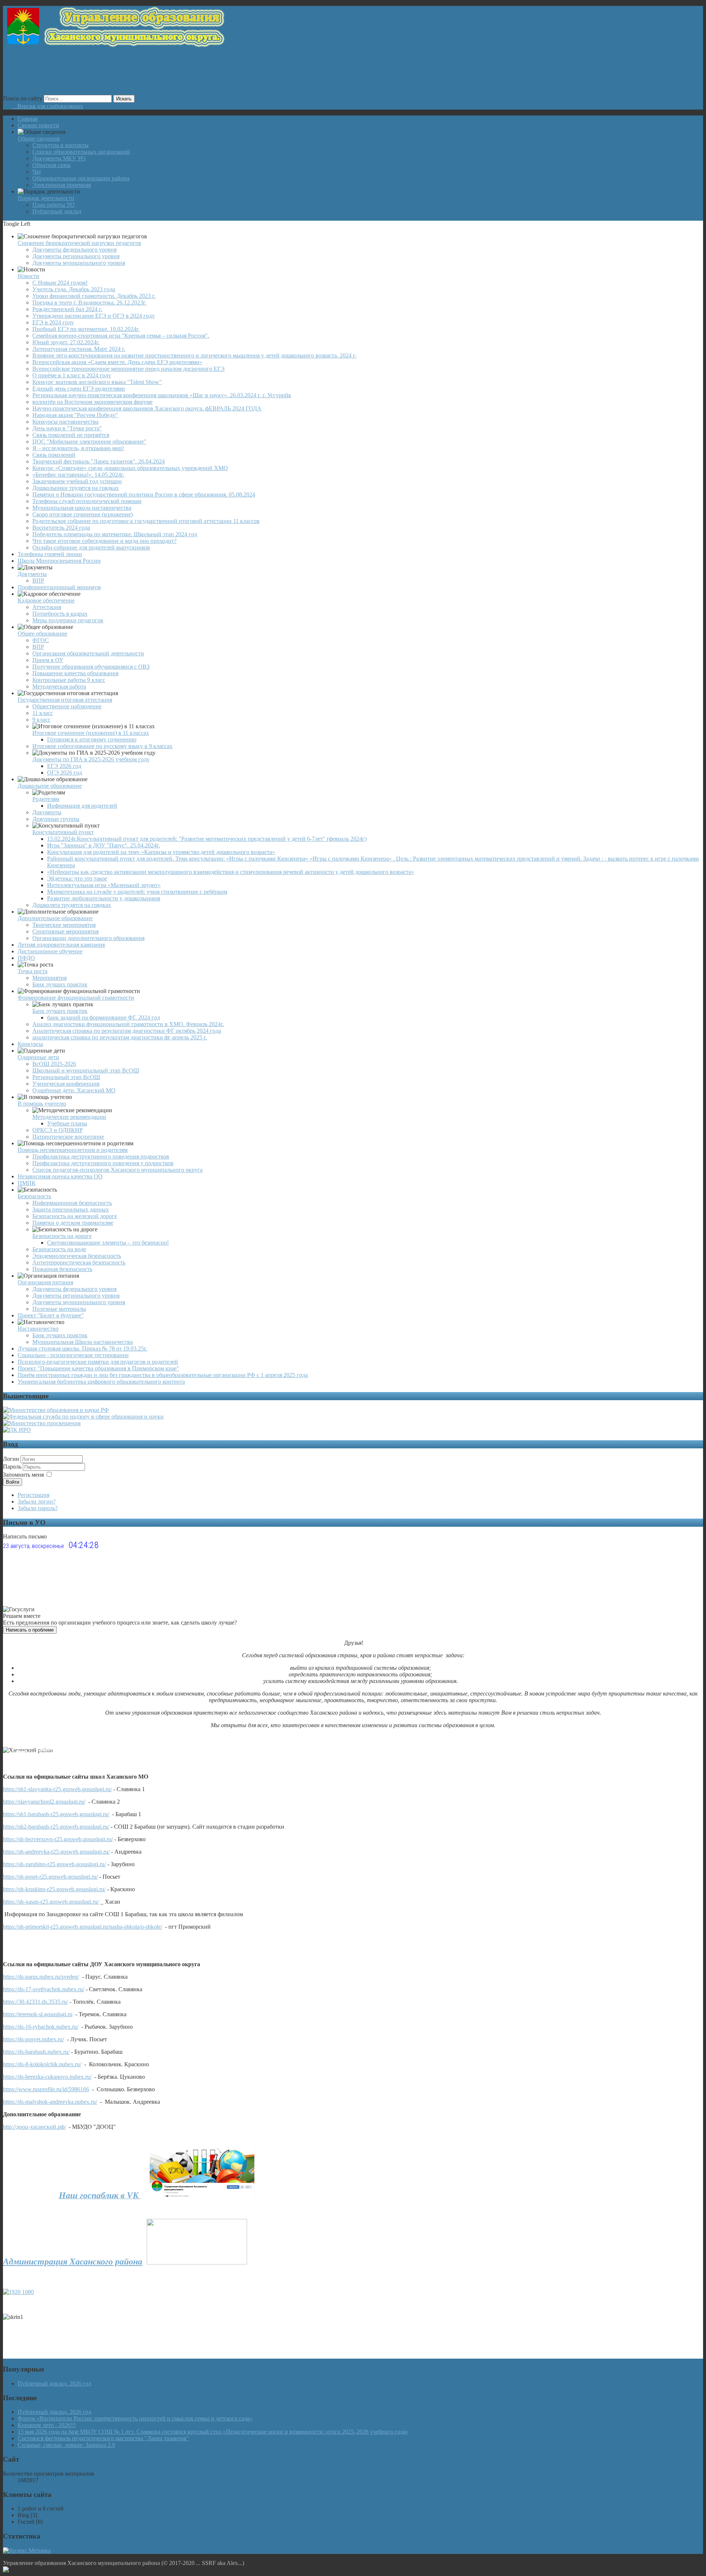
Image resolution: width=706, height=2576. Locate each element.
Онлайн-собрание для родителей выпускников (91, 547)
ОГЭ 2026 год (65, 773)
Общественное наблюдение (67, 706)
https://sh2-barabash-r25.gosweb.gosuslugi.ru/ (56, 1827)
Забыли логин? (37, 1502)
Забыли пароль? (38, 1508)
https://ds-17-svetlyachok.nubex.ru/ (44, 1989)
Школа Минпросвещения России (59, 561)
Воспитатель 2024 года (61, 528)
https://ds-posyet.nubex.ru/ (33, 2039)
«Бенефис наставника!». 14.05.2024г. (78, 475)
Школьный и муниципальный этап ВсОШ (86, 1070)
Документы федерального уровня (74, 250)
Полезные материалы (59, 1309)
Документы (32, 574)
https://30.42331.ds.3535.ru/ (35, 2002)
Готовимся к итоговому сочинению (92, 739)
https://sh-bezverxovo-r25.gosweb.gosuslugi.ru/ (58, 1839)
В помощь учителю (42, 1104)
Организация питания (45, 1282)
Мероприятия (49, 978)
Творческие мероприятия (64, 925)
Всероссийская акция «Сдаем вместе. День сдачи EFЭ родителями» (117, 362)
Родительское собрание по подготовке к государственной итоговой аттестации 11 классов (146, 521)
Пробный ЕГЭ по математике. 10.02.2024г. (86, 329)
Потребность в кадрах (60, 614)
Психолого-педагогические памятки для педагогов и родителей (98, 1362)
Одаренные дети (38, 1057)
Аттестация (47, 607)
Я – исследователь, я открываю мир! (78, 448)
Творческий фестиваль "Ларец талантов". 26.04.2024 (99, 461)
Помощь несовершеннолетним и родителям (73, 1150)
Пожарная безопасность (62, 1269)
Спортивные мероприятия (65, 931)
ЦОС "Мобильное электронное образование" (89, 442)
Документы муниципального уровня (79, 263)
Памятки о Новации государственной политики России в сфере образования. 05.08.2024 (144, 494)
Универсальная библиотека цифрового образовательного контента (101, 1382)
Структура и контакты (60, 145)
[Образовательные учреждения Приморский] (48, 1750)
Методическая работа (59, 686)
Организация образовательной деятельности (88, 653)
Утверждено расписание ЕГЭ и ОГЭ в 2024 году (94, 316)
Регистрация (33, 1495)
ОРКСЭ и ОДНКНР (58, 1130)
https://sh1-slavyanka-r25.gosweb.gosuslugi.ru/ (57, 1789)
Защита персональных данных (71, 1209)
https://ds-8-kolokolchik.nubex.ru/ (42, 2064)
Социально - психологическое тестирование (73, 1355)
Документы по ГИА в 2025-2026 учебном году (91, 759)
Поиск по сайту (23, 98)
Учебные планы (67, 1123)
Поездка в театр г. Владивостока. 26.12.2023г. (89, 303)
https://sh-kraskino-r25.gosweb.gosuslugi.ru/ (54, 1889)
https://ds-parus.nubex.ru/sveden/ (41, 1977)
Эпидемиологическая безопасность (77, 1256)
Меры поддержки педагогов (68, 620)
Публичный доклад (57, 211)
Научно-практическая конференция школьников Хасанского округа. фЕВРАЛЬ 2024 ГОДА (147, 408)
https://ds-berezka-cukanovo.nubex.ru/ (47, 2077)
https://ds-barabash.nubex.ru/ (36, 2052)
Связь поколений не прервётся (71, 435)
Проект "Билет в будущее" (51, 1315)
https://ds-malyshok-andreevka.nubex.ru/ (50, 2102)
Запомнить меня (23, 1475)
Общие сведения (39, 138)
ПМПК (27, 1183)
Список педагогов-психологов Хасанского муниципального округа (117, 1170)
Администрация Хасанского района (73, 2262)
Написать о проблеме (30, 1630)
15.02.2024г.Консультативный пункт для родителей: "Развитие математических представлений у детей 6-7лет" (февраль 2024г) (207, 839)
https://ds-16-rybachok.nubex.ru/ (41, 2027)
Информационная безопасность (72, 1203)
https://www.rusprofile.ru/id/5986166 (46, 2089)
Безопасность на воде (59, 1249)
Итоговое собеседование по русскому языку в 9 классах (102, 746)
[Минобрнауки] (56, 1410)
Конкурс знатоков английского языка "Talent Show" (97, 382)
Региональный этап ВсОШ (66, 1077)
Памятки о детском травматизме (73, 1223)
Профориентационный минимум (59, 587)
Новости (28, 276)
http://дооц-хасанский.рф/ (34, 2127)
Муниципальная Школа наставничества (83, 1342)
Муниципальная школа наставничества (82, 508)
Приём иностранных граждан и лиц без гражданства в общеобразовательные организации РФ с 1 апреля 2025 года (163, 1375)
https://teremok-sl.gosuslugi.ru (38, 2014)
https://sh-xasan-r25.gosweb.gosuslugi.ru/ (51, 1902)
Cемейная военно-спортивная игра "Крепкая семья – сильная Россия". (121, 336)
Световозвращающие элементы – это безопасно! (108, 1243)
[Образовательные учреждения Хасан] (14, 1753)
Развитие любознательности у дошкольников (104, 898)
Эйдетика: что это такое (77, 878)
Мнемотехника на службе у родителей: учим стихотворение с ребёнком (137, 892)
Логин (11, 1459)
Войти (13, 1482)
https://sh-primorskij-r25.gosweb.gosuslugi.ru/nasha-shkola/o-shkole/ (83, 1927)
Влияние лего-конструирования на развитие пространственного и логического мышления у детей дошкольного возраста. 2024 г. (194, 355)
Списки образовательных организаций (81, 152)
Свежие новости (38, 125)
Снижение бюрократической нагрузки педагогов (79, 243)
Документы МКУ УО (59, 158)
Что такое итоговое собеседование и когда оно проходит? (104, 541)
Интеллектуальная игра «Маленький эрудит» (104, 885)
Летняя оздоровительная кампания (61, 945)
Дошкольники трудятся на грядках (76, 488)
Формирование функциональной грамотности (76, 998)
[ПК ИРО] (17, 1430)
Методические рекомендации (69, 1117)
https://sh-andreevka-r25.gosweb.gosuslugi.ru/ (56, 1852)
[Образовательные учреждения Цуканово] (20, 1751)
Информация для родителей (82, 806)
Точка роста (33, 971)
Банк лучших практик (60, 984)
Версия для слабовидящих (47, 106)
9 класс (41, 720)
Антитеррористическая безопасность (79, 1262)
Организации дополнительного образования (88, 938)
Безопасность (34, 1196)
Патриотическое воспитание (68, 1137)
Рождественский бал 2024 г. (67, 309)
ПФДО (26, 958)
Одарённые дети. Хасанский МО (74, 1090)
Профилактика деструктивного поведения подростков (101, 1157)
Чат (37, 172)
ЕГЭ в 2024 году (53, 322)
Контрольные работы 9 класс (69, 680)
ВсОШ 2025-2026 (54, 1064)
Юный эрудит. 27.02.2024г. (66, 342)
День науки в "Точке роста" (67, 428)
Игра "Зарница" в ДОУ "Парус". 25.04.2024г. (104, 845)
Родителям (46, 799)
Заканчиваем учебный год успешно (77, 481)
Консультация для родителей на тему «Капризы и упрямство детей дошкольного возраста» (161, 852)
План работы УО (54, 205)
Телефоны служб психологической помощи (87, 501)
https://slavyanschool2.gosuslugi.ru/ (44, 1802)
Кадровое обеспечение (46, 600)
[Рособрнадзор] (83, 1417)
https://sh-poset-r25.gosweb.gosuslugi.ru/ (50, 1877)
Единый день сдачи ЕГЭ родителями (79, 389)
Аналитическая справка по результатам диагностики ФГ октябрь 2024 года (127, 1031)
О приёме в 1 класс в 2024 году (72, 375)
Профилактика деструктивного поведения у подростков (103, 1163)
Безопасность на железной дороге (75, 1216)
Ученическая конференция (66, 1084)
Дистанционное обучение (50, 951)
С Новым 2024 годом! (60, 283)
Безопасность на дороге (62, 1236)
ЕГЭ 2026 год (64, 766)
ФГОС (41, 640)
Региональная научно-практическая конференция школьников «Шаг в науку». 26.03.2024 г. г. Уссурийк (162, 395)
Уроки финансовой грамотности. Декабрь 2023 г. (94, 296)
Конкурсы (30, 1044)
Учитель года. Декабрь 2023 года (74, 289)
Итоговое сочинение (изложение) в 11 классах (91, 733)
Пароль (13, 1467)
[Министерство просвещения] (42, 1423)
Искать (124, 99)
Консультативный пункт (63, 832)
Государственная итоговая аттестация (65, 700)
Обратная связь (51, 165)
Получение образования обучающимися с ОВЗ (91, 667)
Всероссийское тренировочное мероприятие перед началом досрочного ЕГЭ (129, 369)
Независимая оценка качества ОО (60, 1176)
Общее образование (42, 634)
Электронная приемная (62, 185)
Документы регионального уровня (76, 256)
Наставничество (38, 1329)
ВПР (38, 581)
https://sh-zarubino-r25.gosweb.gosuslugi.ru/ (54, 1864)
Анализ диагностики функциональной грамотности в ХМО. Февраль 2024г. (128, 1024)
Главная (28, 119)
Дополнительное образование (55, 918)
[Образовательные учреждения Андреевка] (33, 1752)
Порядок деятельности (46, 198)
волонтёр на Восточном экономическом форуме (92, 402)
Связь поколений (54, 455)
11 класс (43, 713)
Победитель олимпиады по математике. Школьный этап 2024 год (115, 534)
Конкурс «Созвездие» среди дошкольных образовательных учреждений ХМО (130, 468)
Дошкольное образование (50, 786)
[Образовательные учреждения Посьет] (15, 1752)
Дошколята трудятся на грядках (72, 905)
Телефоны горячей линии (50, 554)
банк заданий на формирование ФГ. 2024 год (104, 1017)
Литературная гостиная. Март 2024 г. (79, 349)
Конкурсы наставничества (65, 422)
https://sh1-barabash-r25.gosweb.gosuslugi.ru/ (56, 1814)
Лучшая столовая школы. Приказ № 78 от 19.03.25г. (82, 1349)
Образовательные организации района (81, 178)
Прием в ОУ (48, 660)
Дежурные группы (56, 819)
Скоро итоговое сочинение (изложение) (83, 514)
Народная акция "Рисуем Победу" (75, 415)
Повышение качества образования (75, 673)
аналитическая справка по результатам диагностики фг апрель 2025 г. (120, 1037)
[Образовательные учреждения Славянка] (42, 1751)
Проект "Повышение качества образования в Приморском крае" (98, 1368)
